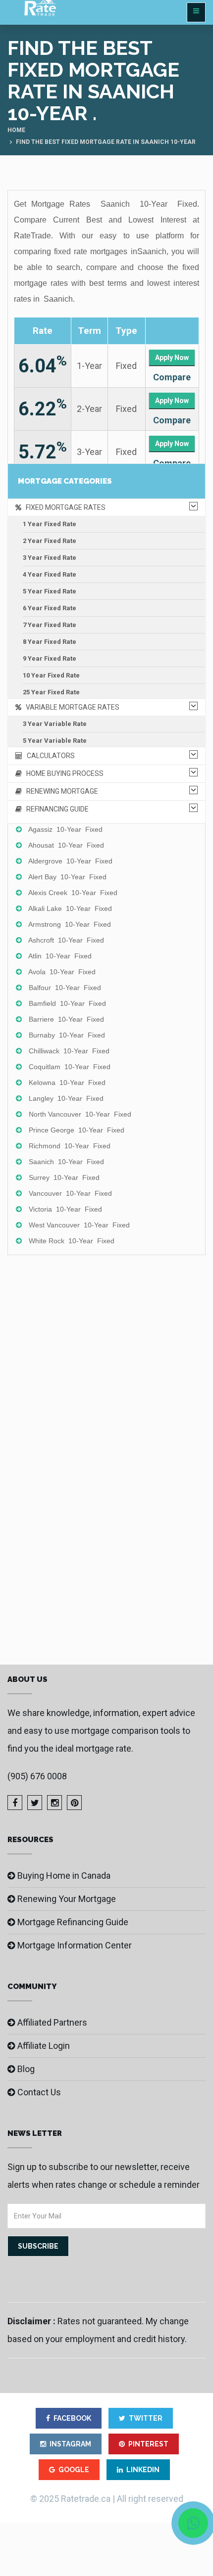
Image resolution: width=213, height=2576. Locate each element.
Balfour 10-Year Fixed (65, 988)
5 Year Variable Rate (55, 741)
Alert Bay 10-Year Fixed (67, 877)
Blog (26, 2069)
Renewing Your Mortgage (67, 1899)
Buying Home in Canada (64, 1876)
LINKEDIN (143, 2470)
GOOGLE (74, 2470)
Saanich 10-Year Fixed (66, 1162)
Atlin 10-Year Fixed (60, 956)
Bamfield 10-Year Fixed (67, 1003)
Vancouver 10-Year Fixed (70, 1193)
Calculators (49, 756)
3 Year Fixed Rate (50, 558)
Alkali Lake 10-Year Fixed (70, 908)
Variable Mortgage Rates (70, 707)
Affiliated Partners (52, 2022)
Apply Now (172, 358)
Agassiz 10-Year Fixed (65, 829)
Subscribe (38, 2246)
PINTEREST (148, 2444)
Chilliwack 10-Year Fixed (69, 1051)
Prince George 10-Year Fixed (77, 1130)
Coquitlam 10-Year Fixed (70, 1067)
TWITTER (146, 2418)
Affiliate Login (44, 2046)
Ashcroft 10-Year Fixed (66, 940)
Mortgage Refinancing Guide (73, 1922)
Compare (172, 377)
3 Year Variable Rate (55, 724)
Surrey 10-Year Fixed (64, 1177)
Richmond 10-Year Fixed (70, 1146)
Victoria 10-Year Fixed (65, 1209)
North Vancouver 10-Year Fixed (80, 1114)
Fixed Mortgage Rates (63, 507)
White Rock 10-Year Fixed (72, 1241)
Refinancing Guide (55, 809)
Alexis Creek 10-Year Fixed (73, 893)
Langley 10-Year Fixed (66, 1098)
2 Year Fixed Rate (50, 541)
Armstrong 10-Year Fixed (70, 924)
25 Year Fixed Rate (51, 692)
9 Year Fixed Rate (50, 658)
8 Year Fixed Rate (50, 642)
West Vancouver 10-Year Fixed (79, 1225)
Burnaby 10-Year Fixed (67, 1035)
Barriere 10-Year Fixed (66, 1019)
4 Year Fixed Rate (50, 574)
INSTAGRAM (70, 2444)
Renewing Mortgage (60, 791)
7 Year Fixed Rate (50, 625)
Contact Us (39, 2092)
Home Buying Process (63, 773)
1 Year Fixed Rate (50, 524)
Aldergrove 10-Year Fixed (70, 861)
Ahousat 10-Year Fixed (66, 845)
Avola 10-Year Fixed (62, 972)
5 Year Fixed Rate (50, 591)
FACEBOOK (72, 2418)
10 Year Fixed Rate (51, 675)
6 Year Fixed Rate (50, 608)
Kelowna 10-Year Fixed (67, 1083)
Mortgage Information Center (75, 1945)
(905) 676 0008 (37, 1776)
